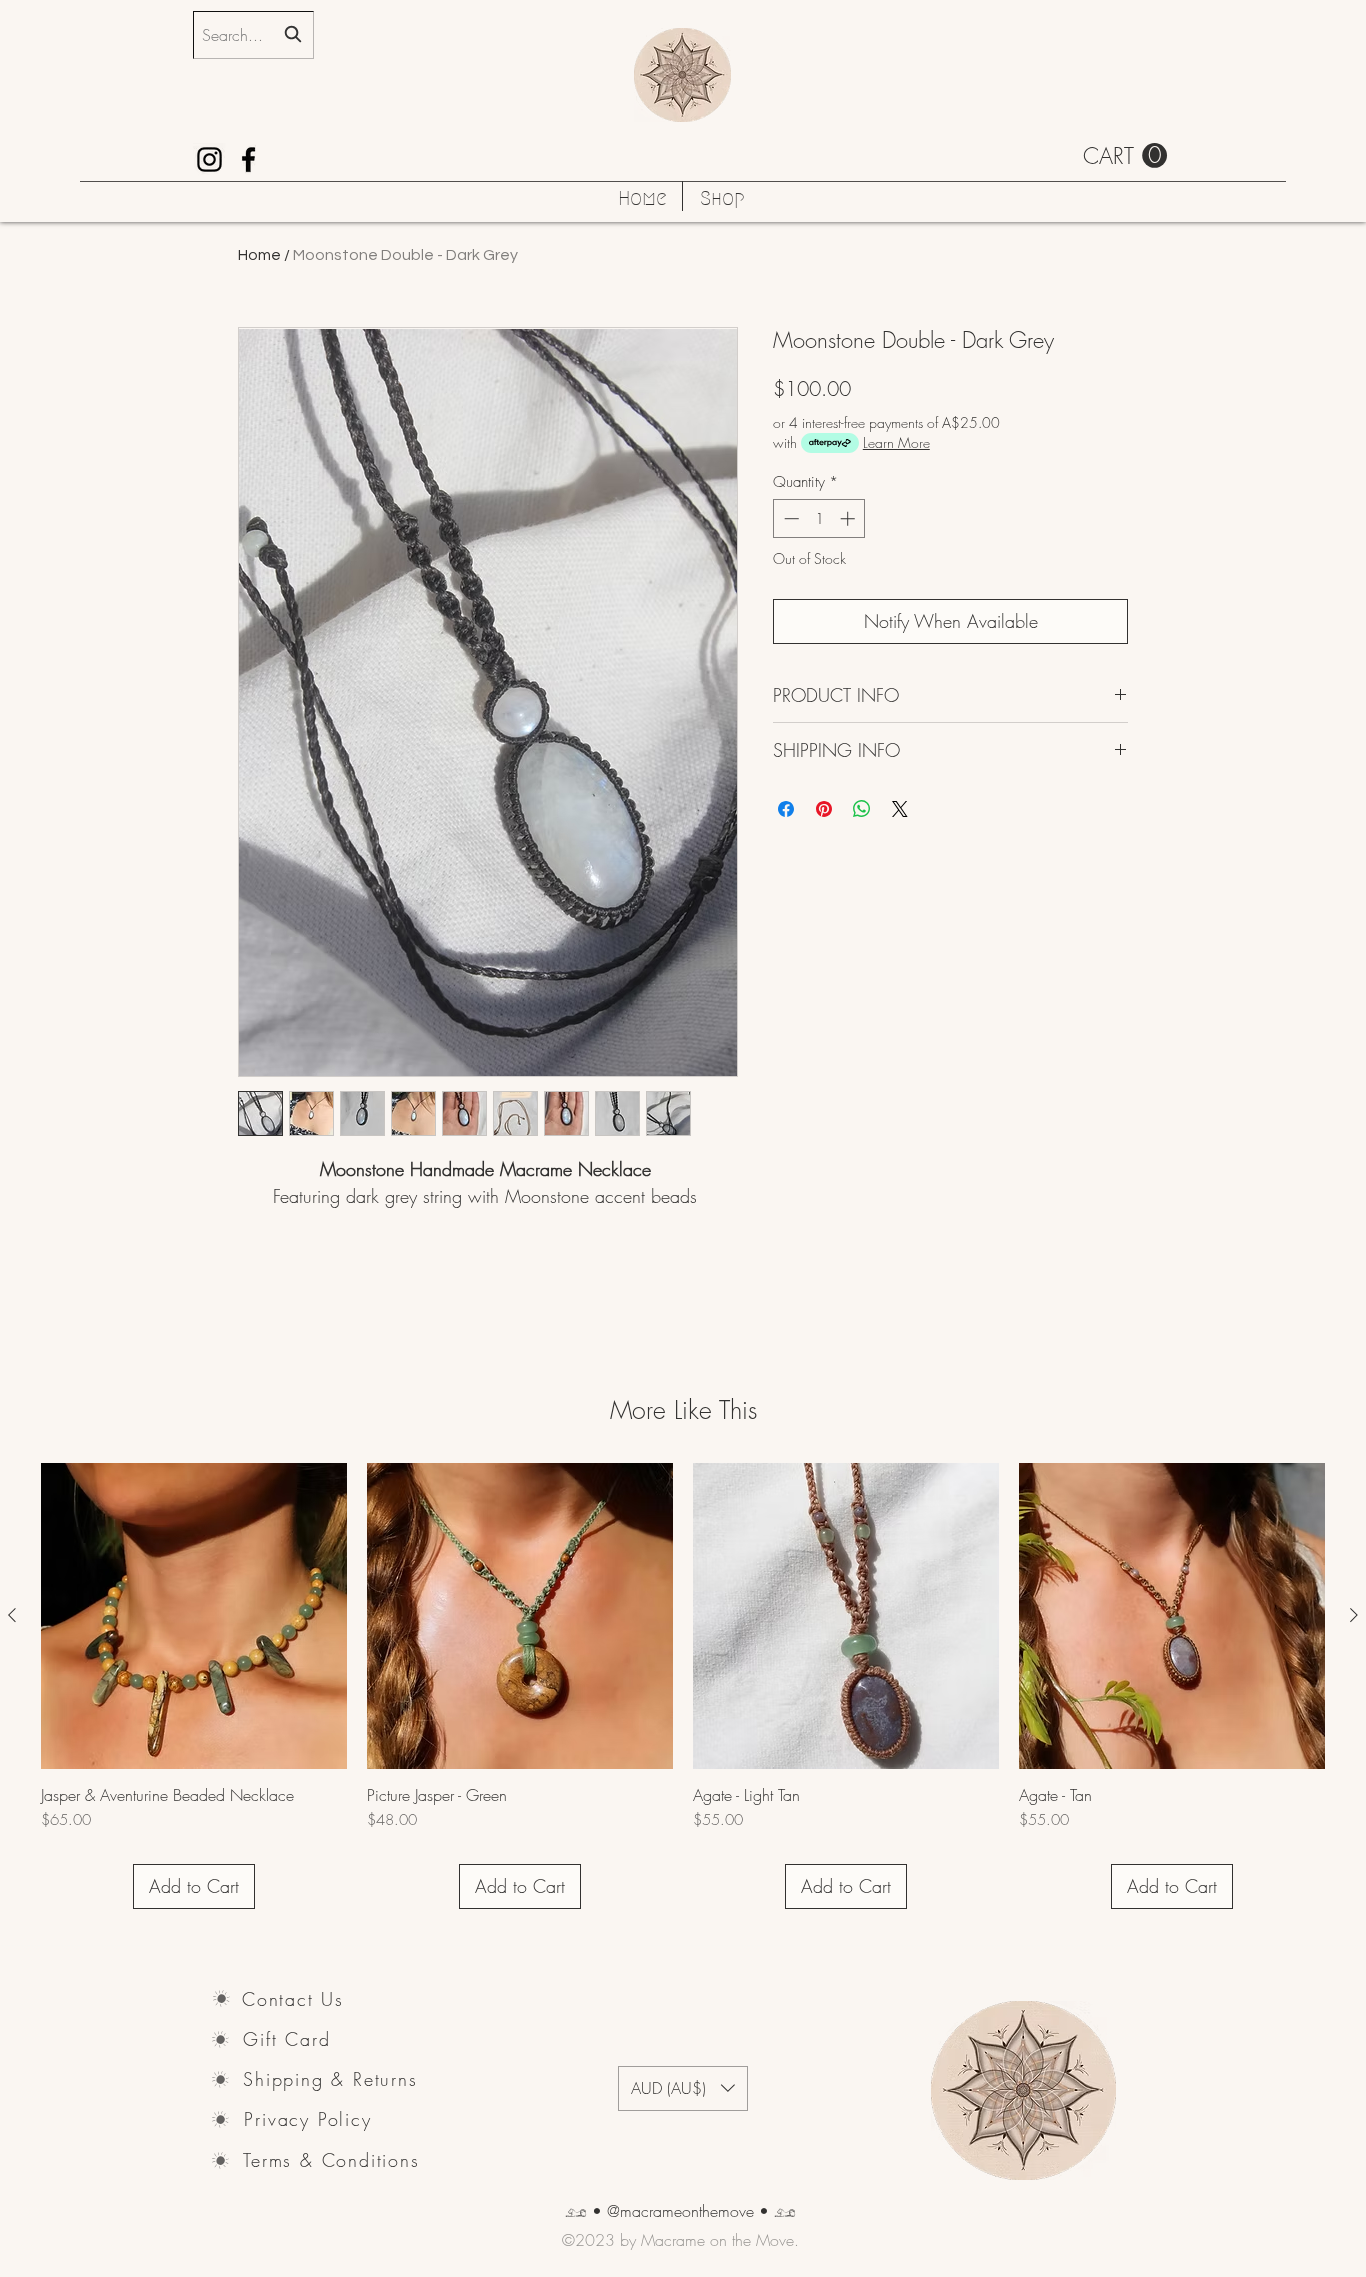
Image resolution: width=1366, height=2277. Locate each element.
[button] (1125, 156)
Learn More (896, 442)
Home (259, 255)
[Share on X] (900, 809)
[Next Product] (1354, 1615)
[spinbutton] (819, 518)
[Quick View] (194, 1616)
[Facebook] (248, 159)
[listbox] (683, 2088)
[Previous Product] (12, 1615)
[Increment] (849, 518)
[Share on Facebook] (786, 809)
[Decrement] (789, 518)
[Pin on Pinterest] (824, 809)
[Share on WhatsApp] (862, 809)
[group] (683, 1686)
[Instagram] (209, 159)
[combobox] (253, 35)
